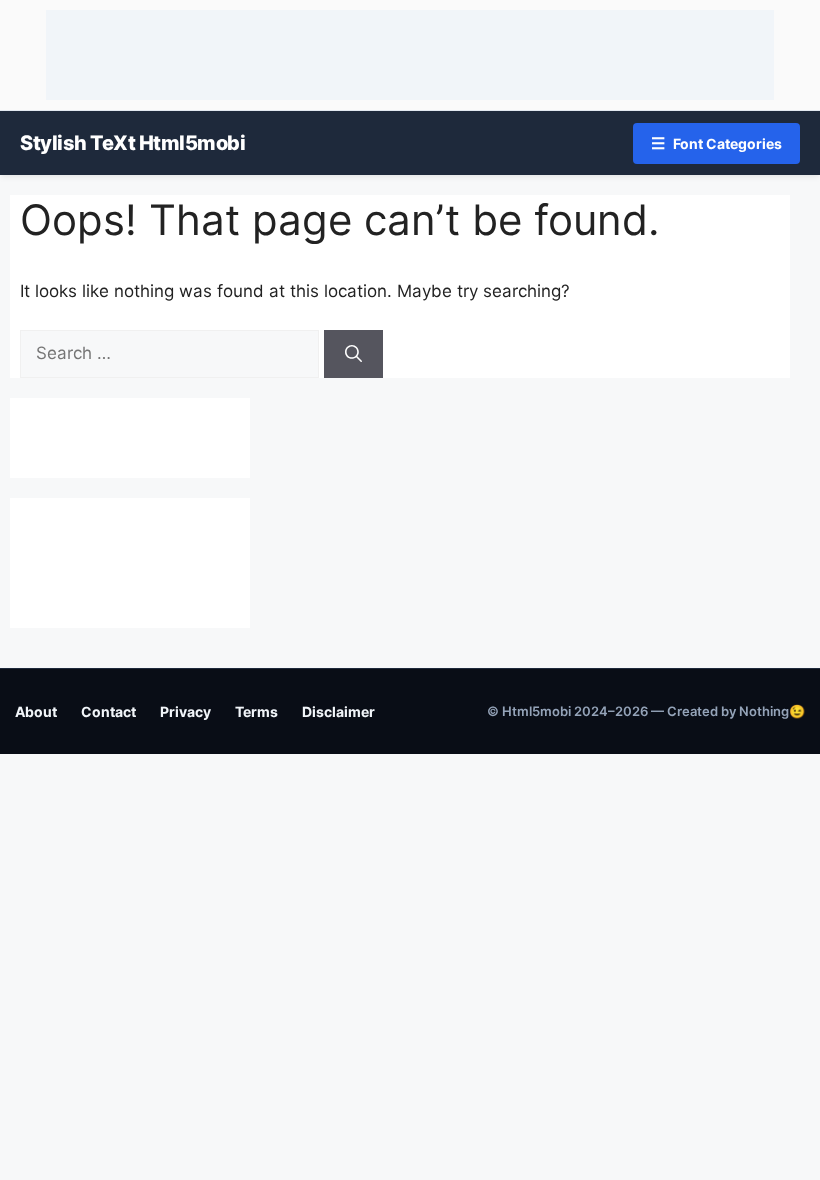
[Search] (353, 354)
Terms (256, 711)
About (36, 711)
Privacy (185, 711)
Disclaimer (338, 711)
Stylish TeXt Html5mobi (132, 143)
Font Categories (716, 143)
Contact (108, 711)
